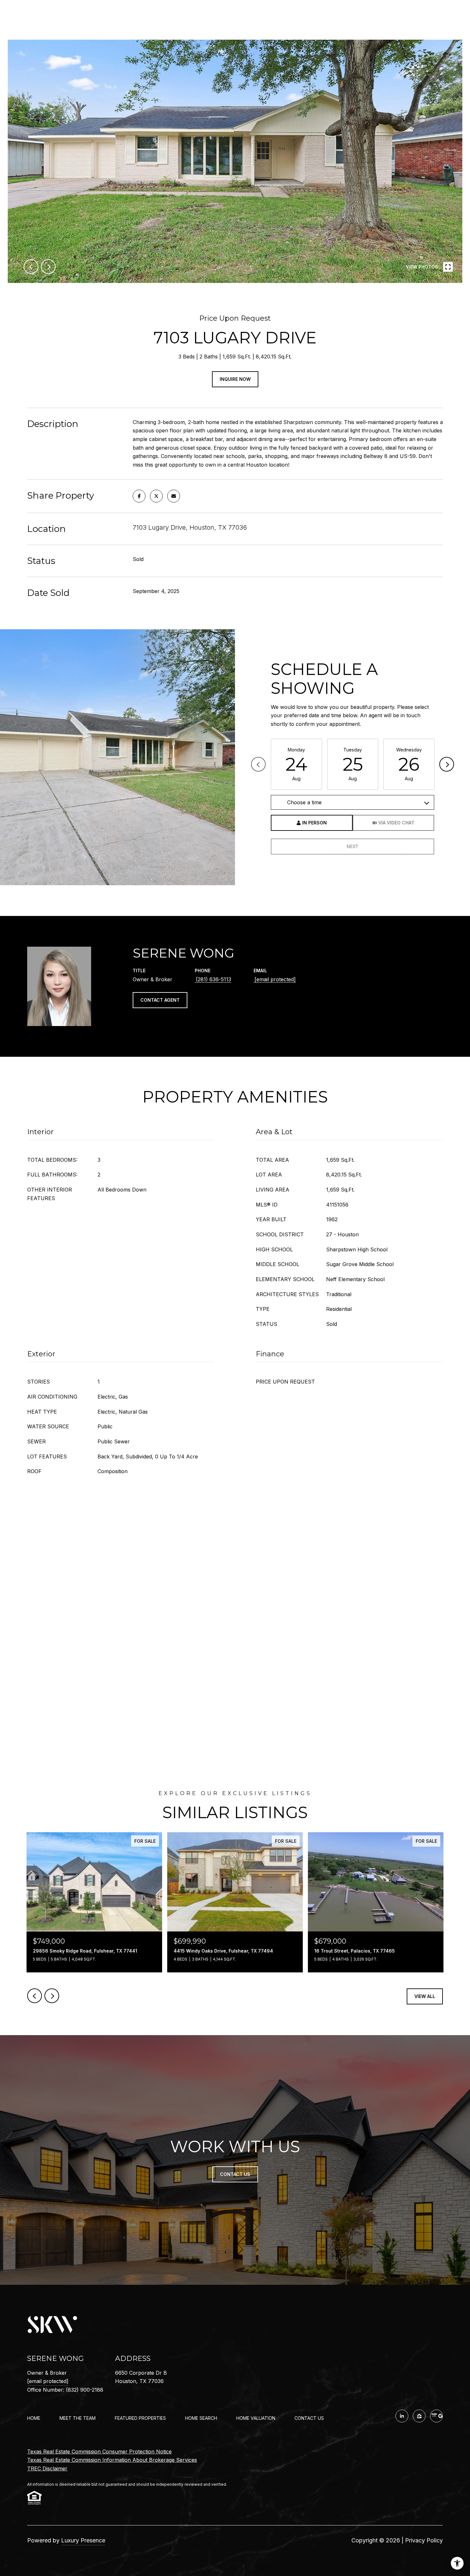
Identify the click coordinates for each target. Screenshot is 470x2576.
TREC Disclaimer (47, 2468)
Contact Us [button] (235, 2174)
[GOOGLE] (436, 2416)
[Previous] (258, 764)
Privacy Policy (424, 2540)
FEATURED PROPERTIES (140, 2418)
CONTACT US (309, 2418)
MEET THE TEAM (78, 2418)
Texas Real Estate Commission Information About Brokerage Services (112, 2460)
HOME (34, 2418)
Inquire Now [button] (235, 379)
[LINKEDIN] (402, 2416)
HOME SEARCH (201, 2418)
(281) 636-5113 (213, 979)
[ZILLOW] (419, 2416)
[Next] (447, 764)
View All (425, 1996)
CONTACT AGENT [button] (160, 1000)
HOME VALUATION (256, 2418)
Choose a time (304, 802)
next (48, 267)
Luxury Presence (83, 2540)
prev (31, 267)
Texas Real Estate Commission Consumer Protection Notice (99, 2452)
